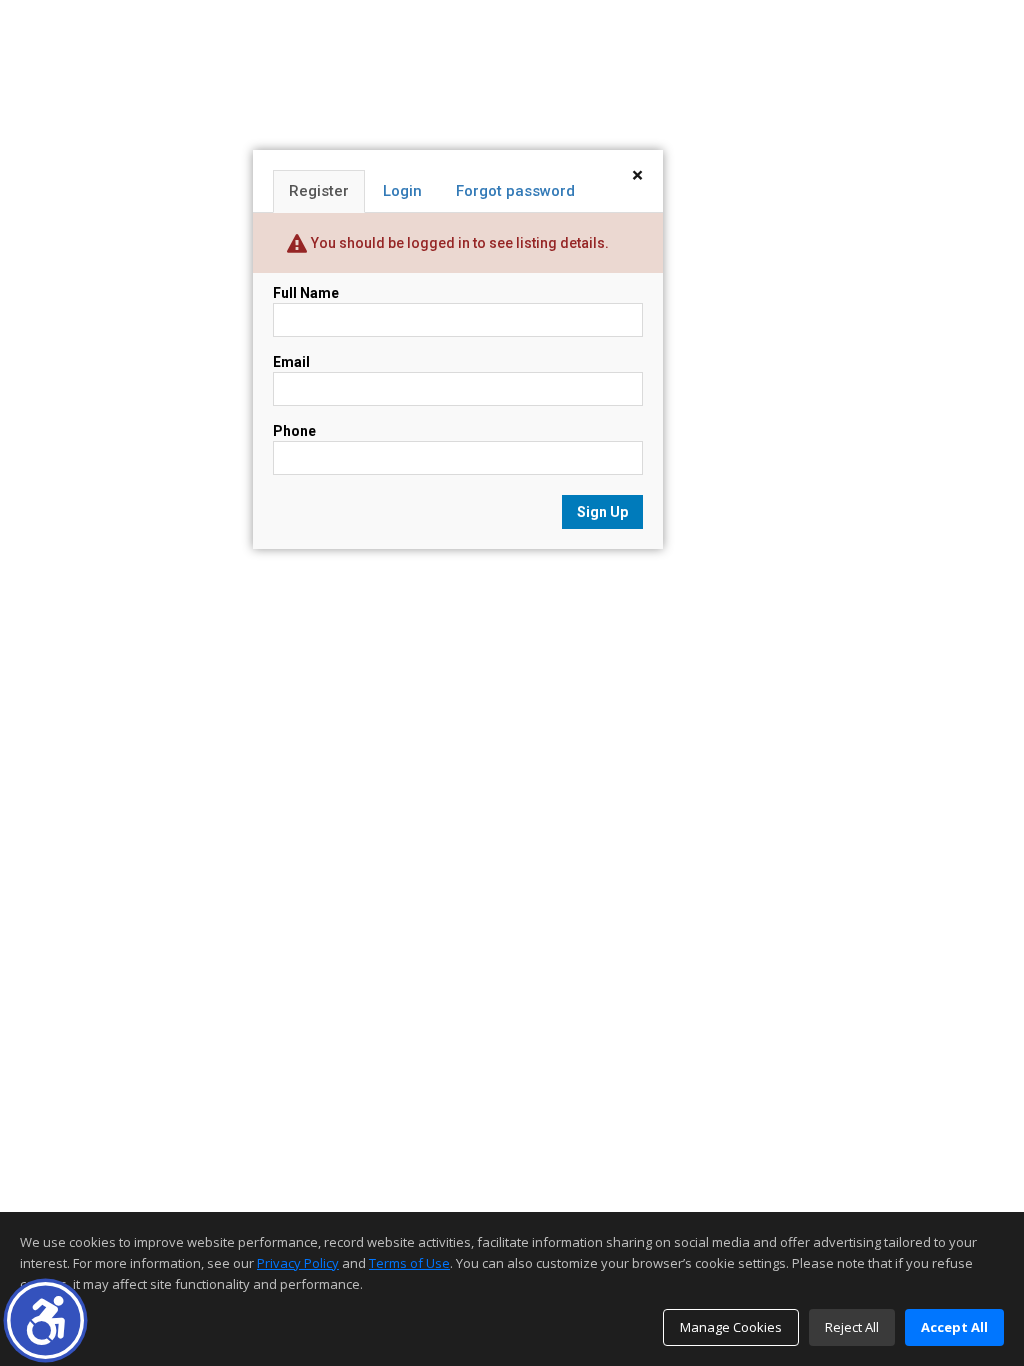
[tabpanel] (458, 406)
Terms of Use (409, 1263)
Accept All (954, 1327)
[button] (45, 1320)
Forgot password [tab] (515, 191)
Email (291, 362)
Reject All (852, 1327)
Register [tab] (319, 191)
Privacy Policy (298, 1263)
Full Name (306, 293)
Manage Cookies (731, 1327)
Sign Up (602, 512)
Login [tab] (402, 191)
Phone (294, 431)
